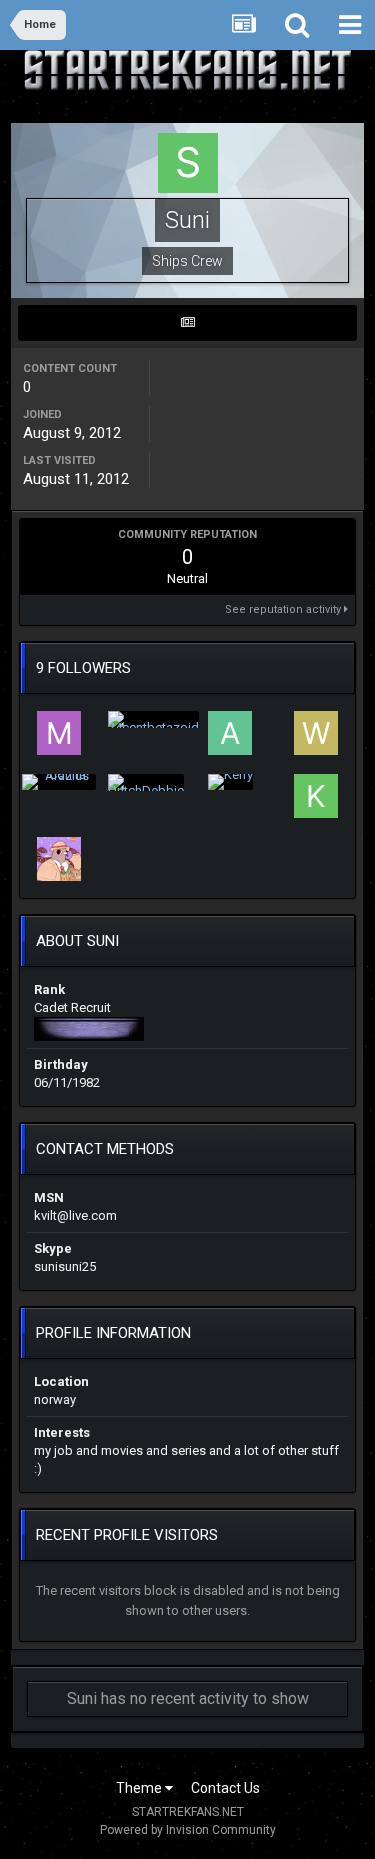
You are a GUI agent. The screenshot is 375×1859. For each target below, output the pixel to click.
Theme (140, 1788)
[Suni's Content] (187, 323)
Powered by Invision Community (188, 1830)
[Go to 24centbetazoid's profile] (153, 719)
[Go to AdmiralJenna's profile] (230, 733)
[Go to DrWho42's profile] (59, 859)
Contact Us (225, 1788)
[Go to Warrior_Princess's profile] (316, 733)
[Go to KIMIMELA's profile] (316, 796)
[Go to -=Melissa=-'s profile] (59, 733)
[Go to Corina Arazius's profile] (59, 782)
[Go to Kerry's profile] (230, 782)
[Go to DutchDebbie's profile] (146, 782)
